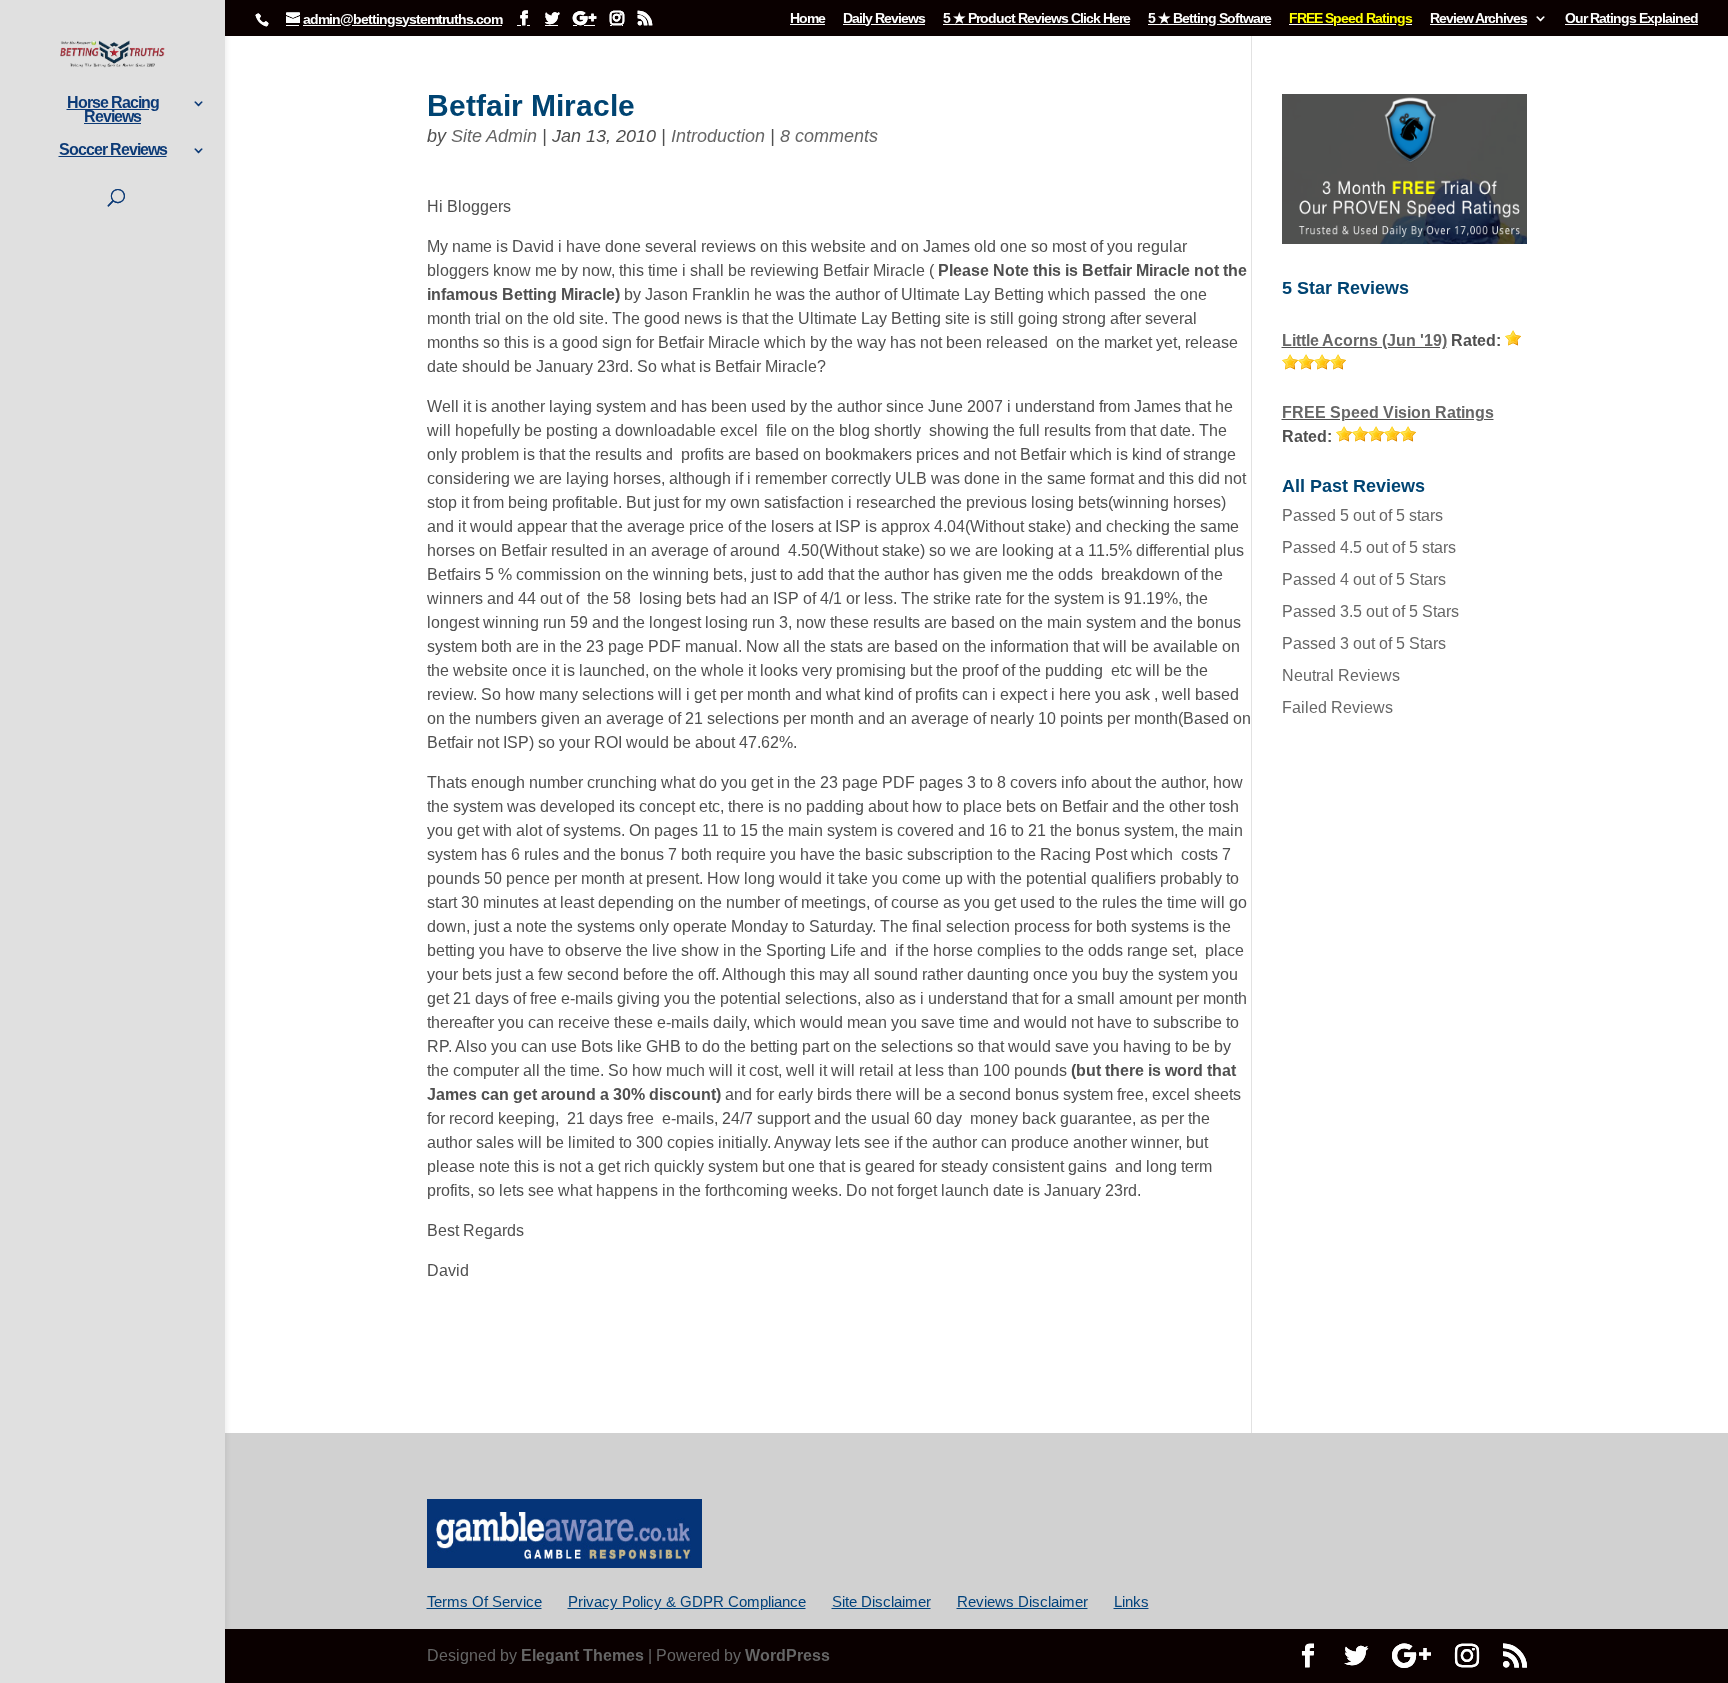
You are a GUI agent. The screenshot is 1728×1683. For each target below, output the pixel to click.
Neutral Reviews (1341, 675)
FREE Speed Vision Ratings (1388, 412)
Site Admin (494, 136)
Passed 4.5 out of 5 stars (1369, 547)
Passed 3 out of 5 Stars (1364, 643)
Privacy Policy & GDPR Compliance (687, 1601)
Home (807, 18)
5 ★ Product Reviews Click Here (1036, 18)
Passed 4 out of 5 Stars (1364, 579)
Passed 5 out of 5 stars (1362, 515)
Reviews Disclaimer (1022, 1601)
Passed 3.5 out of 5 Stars (1370, 611)
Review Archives (1478, 18)
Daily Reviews (884, 18)
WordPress (787, 1655)
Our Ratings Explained (1631, 18)
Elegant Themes (582, 1655)
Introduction (718, 136)
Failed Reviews (1337, 707)
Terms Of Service (484, 1601)
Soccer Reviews (113, 150)
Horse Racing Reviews (113, 110)
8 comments (829, 136)
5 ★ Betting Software (1209, 18)
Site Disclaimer (881, 1601)
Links (1131, 1601)
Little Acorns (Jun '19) (1364, 340)
